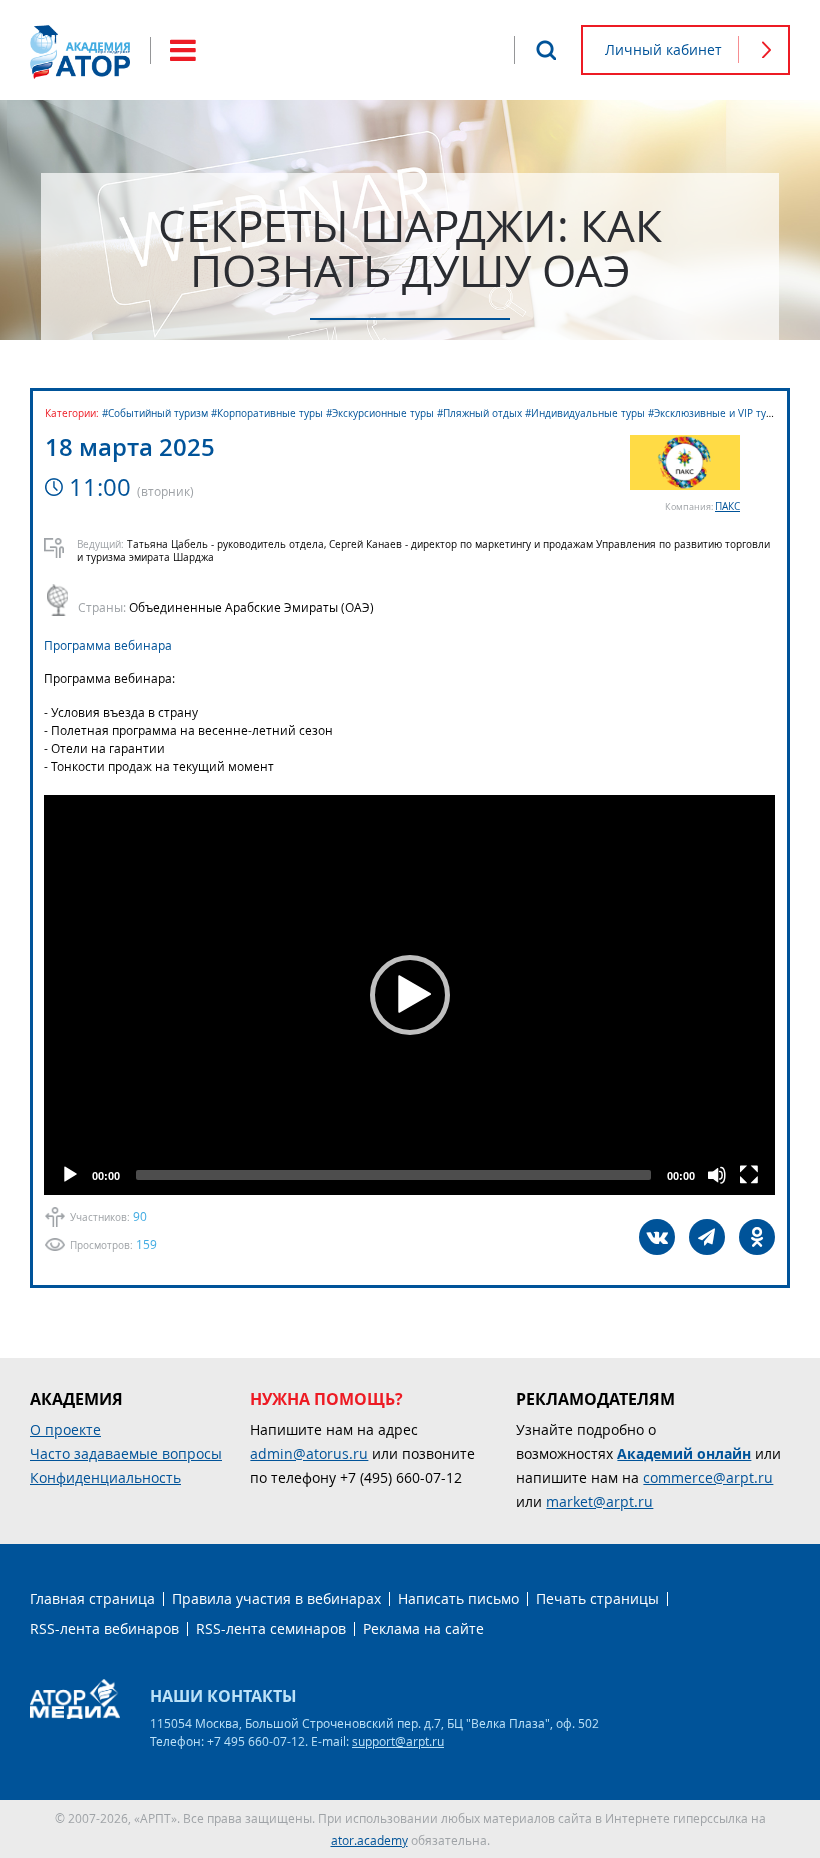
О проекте (65, 1429)
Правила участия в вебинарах (276, 1598)
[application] (409, 995)
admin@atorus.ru (309, 1453)
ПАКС (727, 506)
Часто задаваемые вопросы (126, 1453)
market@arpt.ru (599, 1501)
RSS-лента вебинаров (104, 1628)
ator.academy (369, 1840)
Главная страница (92, 1598)
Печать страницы (597, 1598)
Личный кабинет (663, 49)
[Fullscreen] (749, 1175)
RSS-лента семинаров (271, 1628)
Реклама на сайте (423, 1628)
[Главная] (80, 52)
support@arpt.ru (398, 1741)
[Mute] (717, 1175)
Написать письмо (458, 1598)
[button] (410, 995)
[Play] (70, 1175)
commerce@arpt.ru (708, 1477)
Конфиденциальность (105, 1477)
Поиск (546, 50)
